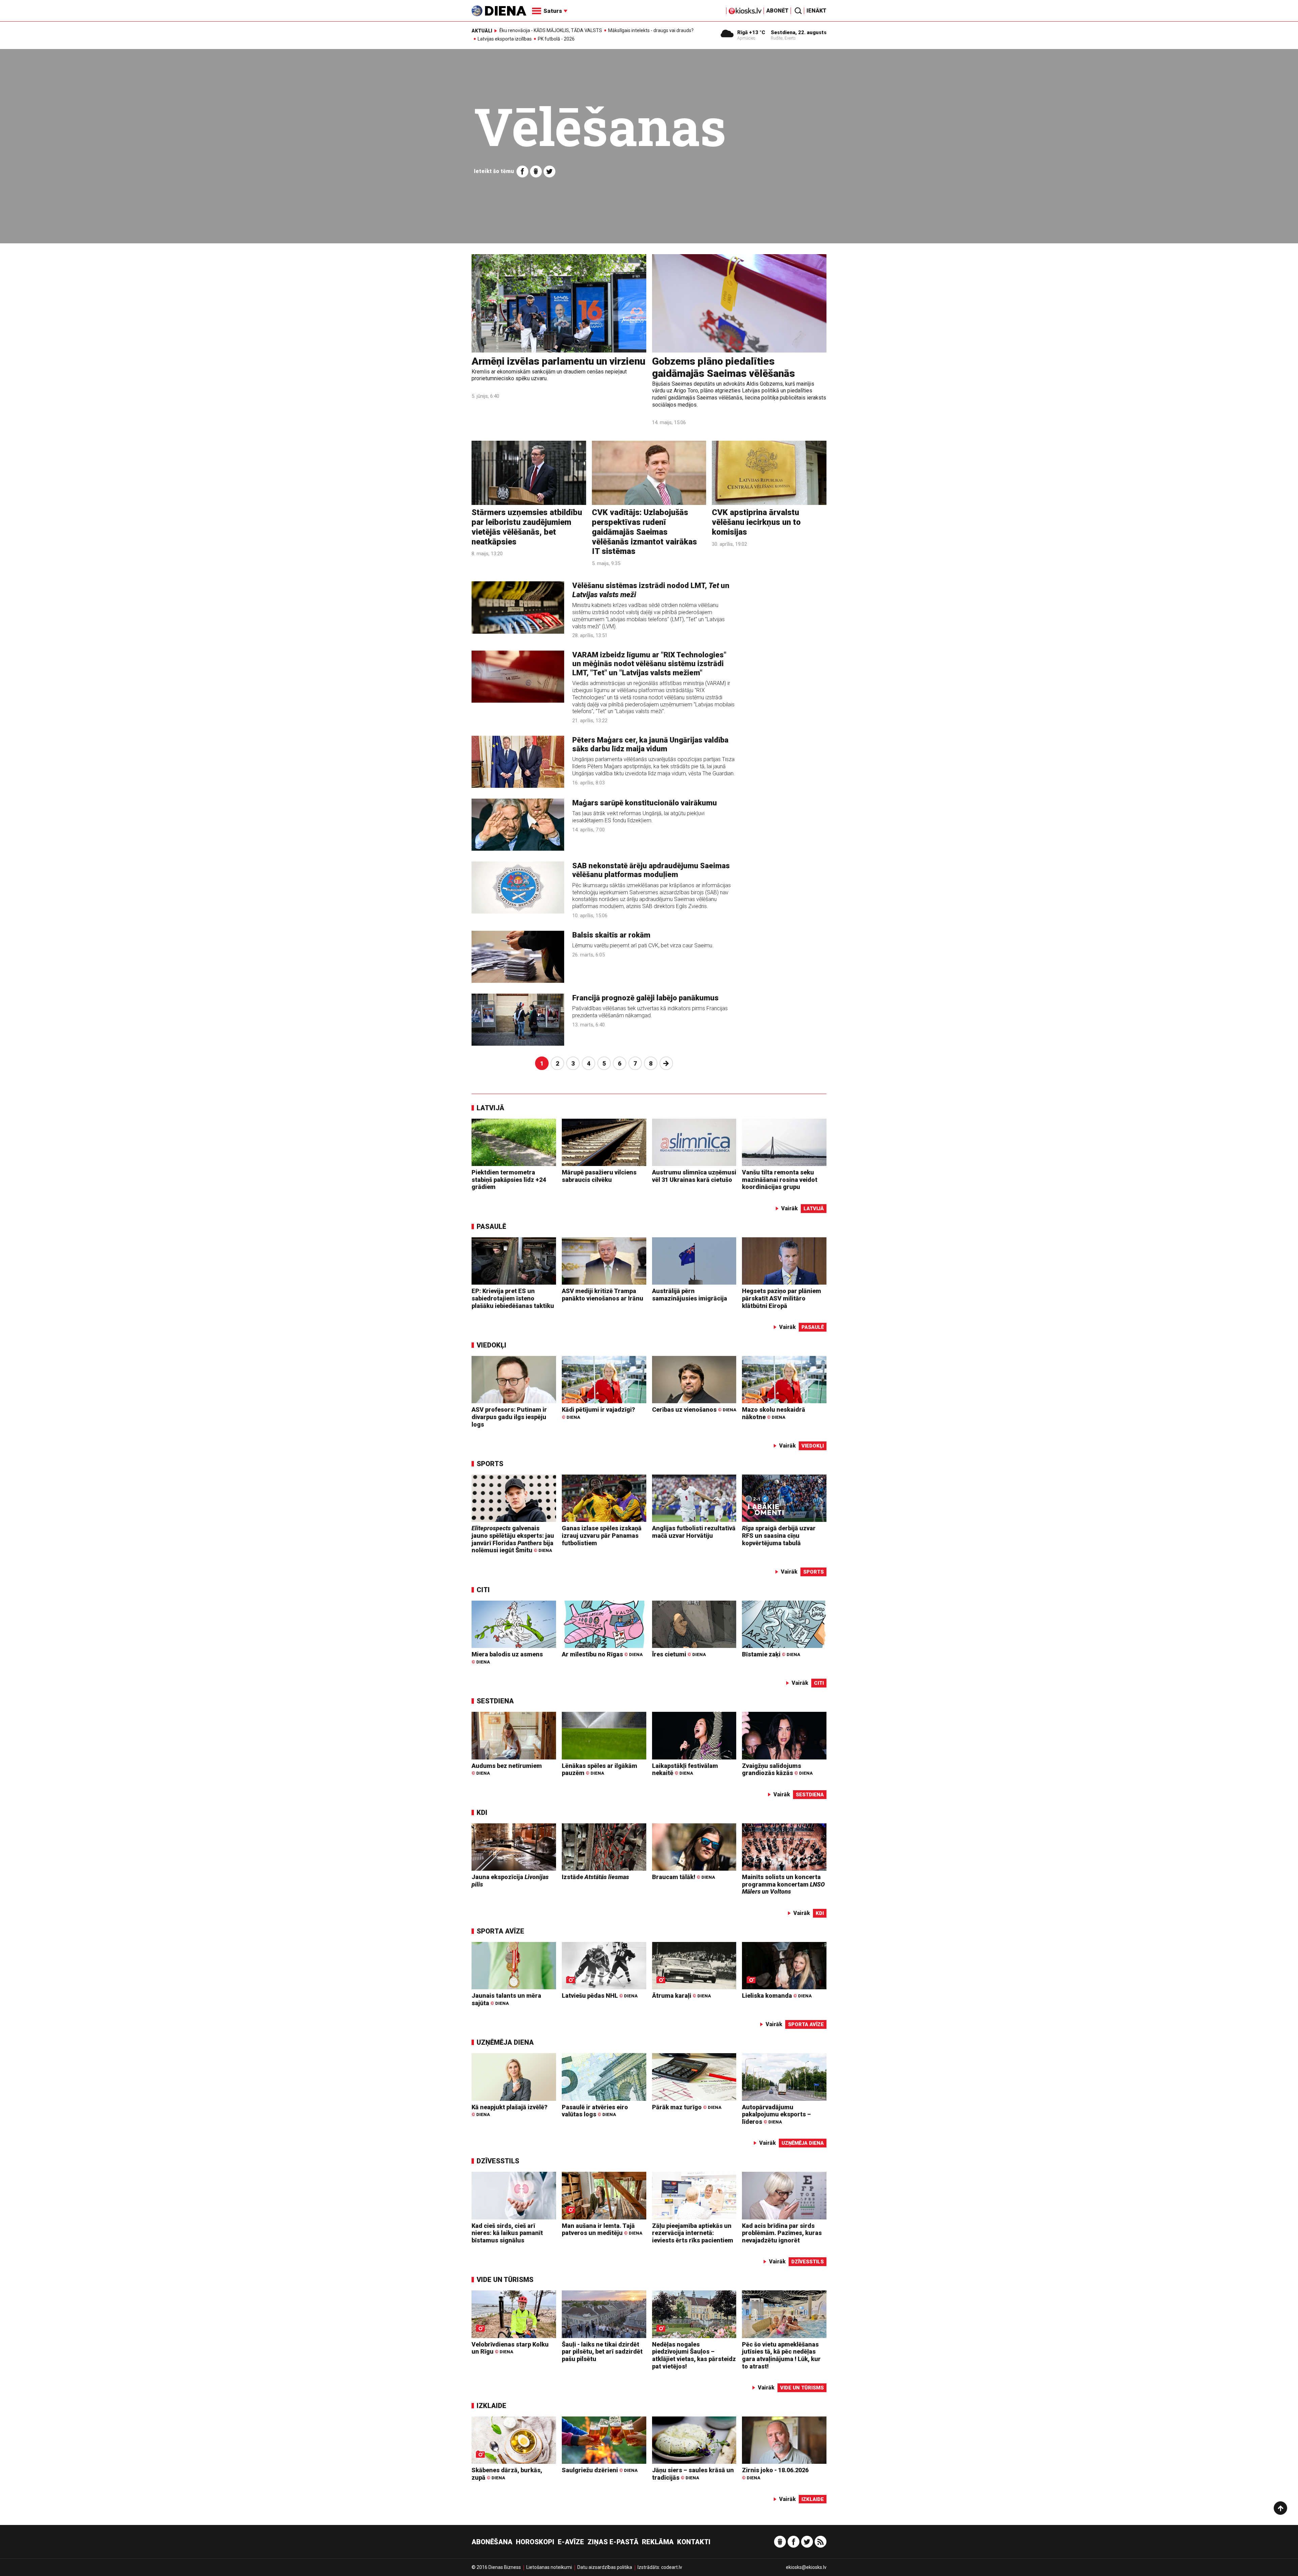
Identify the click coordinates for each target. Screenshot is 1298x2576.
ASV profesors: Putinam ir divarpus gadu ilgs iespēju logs (509, 1417)
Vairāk (789, 1208)
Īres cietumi (679, 1654)
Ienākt (816, 11)
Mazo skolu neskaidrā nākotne (774, 1413)
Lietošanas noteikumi (549, 2567)
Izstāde (595, 1877)
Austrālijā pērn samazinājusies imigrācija (690, 1295)
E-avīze (571, 2542)
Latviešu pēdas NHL (600, 1996)
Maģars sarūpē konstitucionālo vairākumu (645, 803)
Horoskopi (535, 2542)
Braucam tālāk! (683, 1877)
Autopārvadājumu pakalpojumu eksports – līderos (776, 2114)
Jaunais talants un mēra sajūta (506, 1999)
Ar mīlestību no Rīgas (602, 1654)
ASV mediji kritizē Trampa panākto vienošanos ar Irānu (603, 1295)
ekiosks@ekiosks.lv (806, 2567)
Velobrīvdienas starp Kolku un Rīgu (510, 2348)
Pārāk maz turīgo (687, 2107)
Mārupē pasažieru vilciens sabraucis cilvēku (599, 1176)
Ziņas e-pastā (613, 2542)
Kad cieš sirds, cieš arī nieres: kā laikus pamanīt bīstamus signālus (507, 2233)
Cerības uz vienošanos (694, 1409)
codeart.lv (672, 2567)
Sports (490, 1464)
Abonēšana (492, 2542)
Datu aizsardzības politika (605, 2567)
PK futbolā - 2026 (556, 39)
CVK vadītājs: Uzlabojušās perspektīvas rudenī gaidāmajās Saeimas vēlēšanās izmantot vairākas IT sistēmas (644, 532)
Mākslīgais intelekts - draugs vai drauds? (651, 30)
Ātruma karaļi (681, 1996)
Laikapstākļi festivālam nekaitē (685, 1769)
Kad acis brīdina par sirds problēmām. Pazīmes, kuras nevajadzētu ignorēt (782, 2233)
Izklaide (491, 2406)
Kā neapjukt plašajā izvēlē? (510, 2110)
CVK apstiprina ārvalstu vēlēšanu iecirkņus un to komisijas (756, 522)
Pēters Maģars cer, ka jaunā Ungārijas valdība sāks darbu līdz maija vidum (650, 744)
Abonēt (777, 11)
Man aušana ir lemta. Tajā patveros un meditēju (602, 2229)
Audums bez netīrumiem (507, 1769)
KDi (482, 1813)
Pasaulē (491, 1226)
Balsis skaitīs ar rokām (611, 935)
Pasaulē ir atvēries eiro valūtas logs (595, 2111)
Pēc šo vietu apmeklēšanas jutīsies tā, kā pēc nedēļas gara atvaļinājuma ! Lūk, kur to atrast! (781, 2355)
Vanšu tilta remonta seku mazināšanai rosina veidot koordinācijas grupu (780, 1180)
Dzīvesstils (498, 2161)
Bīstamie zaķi (771, 1654)
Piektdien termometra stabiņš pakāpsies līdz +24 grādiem (509, 1180)
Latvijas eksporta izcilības (505, 39)
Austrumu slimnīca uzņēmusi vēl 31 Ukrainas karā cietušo (694, 1176)
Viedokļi (491, 1345)
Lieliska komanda (777, 1996)
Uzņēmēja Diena (505, 2042)
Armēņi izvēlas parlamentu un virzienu (558, 361)
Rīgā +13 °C (751, 32)
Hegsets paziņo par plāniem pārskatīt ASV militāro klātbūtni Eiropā (782, 1298)
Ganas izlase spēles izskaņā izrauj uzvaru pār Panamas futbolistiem (602, 1535)
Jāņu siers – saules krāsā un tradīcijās (693, 2474)
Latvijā (490, 1108)
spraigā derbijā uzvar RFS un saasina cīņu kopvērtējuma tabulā (779, 1535)
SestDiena (495, 1701)
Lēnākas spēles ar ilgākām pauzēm (599, 1769)
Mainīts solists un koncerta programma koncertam (783, 1884)
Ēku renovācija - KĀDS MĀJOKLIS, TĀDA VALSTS (551, 30)
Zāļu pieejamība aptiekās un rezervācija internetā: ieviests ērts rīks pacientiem (693, 2233)
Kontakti (694, 2542)
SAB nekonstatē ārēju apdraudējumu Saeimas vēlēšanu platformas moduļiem (651, 870)
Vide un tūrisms (505, 2280)
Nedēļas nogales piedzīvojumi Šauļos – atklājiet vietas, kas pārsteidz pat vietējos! (694, 2355)
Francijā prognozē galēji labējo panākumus (645, 998)
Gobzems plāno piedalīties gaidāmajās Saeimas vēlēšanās (724, 367)
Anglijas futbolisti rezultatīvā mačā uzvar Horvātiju (694, 1532)
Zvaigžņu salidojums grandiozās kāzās (777, 1769)
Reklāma (658, 2542)
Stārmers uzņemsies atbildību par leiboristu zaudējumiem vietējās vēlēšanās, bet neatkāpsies (527, 527)
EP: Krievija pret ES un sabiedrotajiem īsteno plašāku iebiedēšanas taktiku (513, 1298)
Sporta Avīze (500, 1931)
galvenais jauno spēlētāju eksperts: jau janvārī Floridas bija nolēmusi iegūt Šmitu (513, 1539)
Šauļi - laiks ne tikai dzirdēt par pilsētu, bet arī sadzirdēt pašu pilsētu (602, 2352)
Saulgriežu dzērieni (600, 2470)
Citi (483, 1590)
